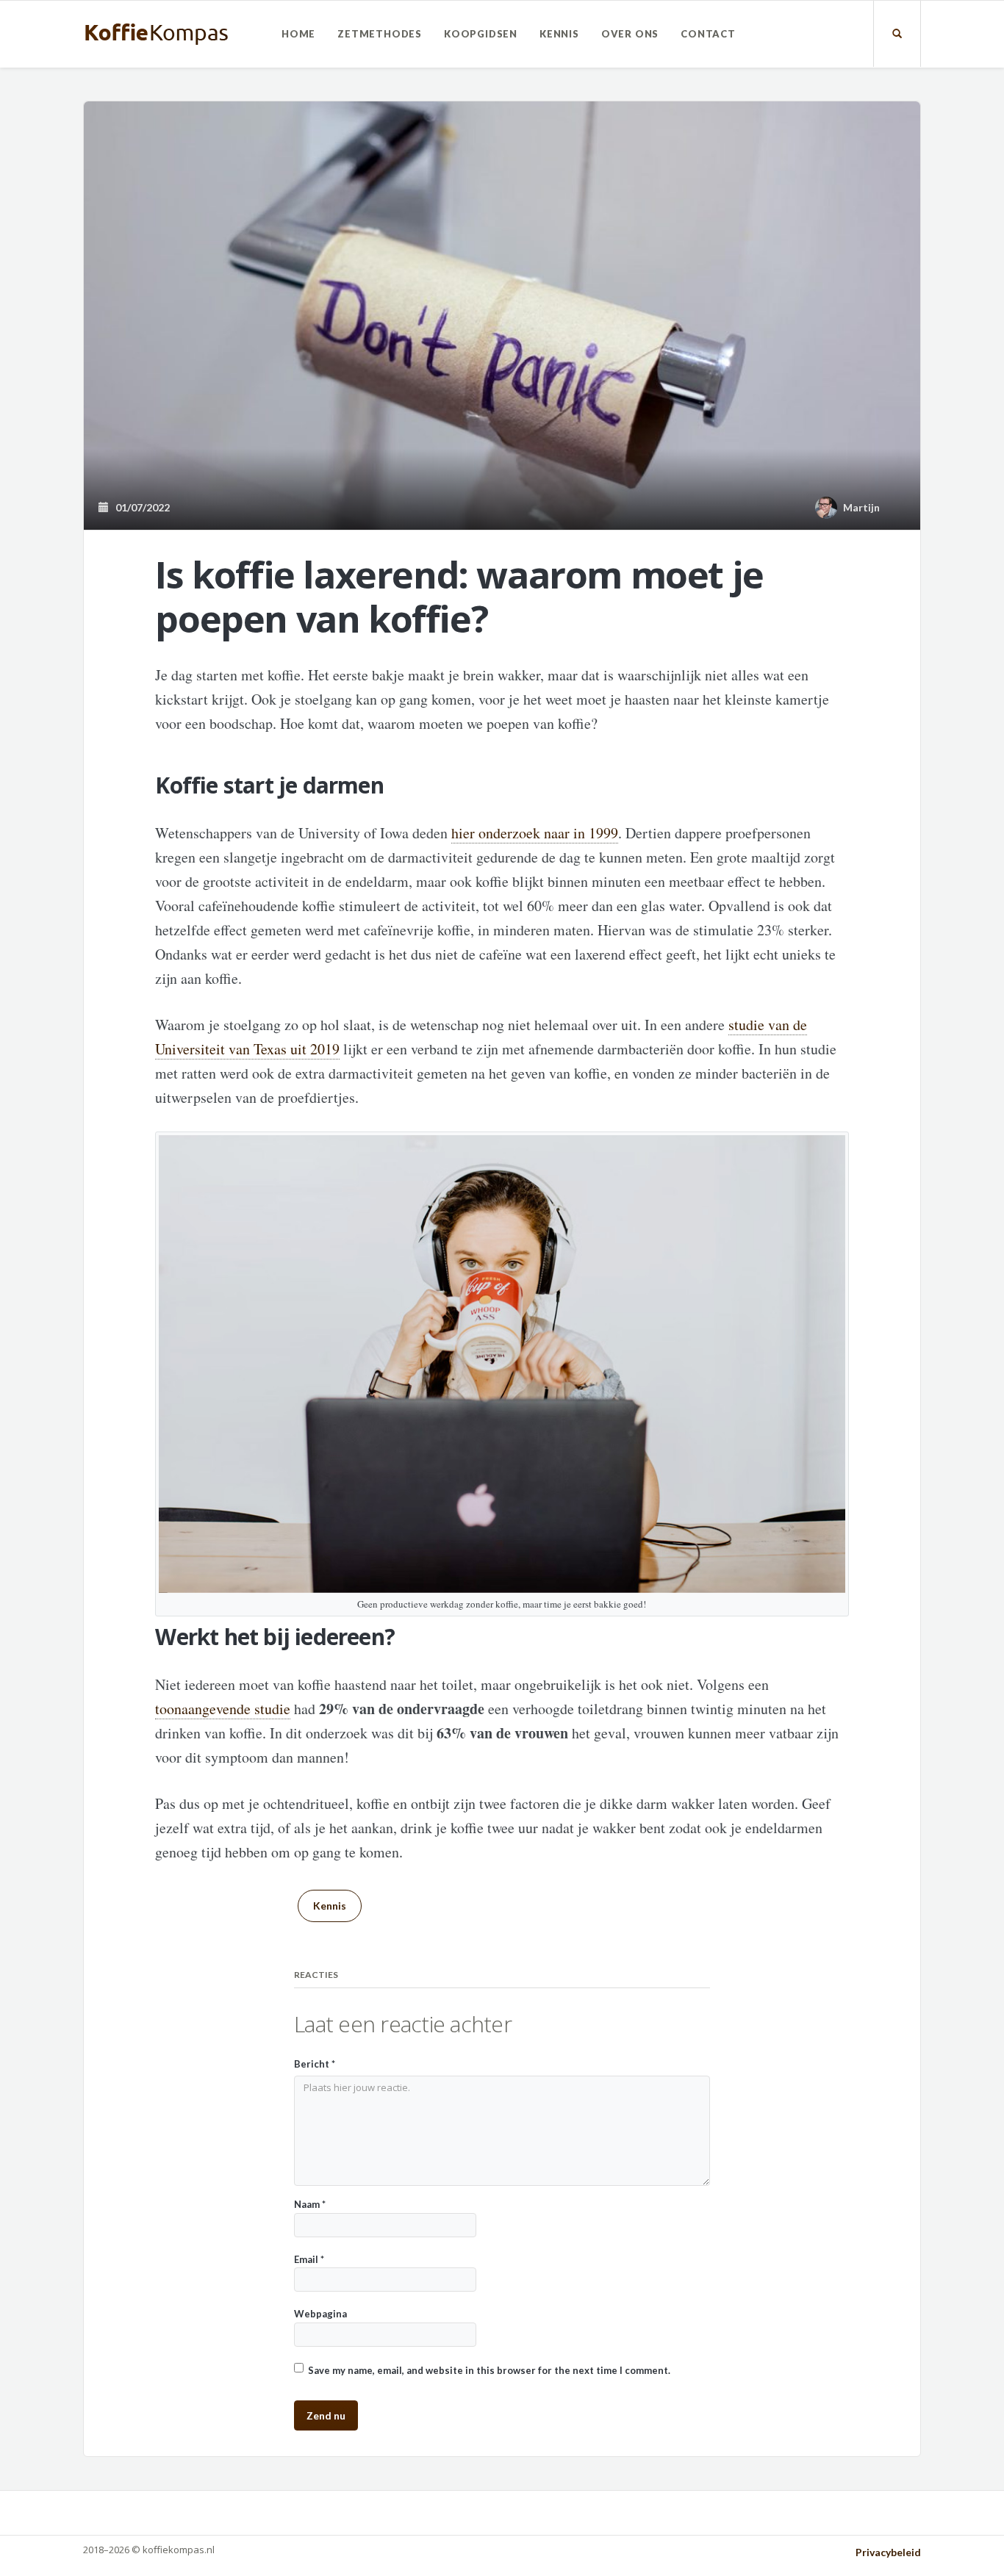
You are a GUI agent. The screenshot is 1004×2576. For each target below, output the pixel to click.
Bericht (315, 2064)
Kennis (559, 34)
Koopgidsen (481, 34)
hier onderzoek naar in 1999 (535, 833)
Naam (310, 2204)
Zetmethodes (380, 34)
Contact (708, 34)
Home (298, 34)
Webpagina (320, 2314)
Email (309, 2259)
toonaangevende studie (223, 1709)
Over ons (630, 34)
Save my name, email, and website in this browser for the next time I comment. (489, 2370)
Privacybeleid (888, 2552)
